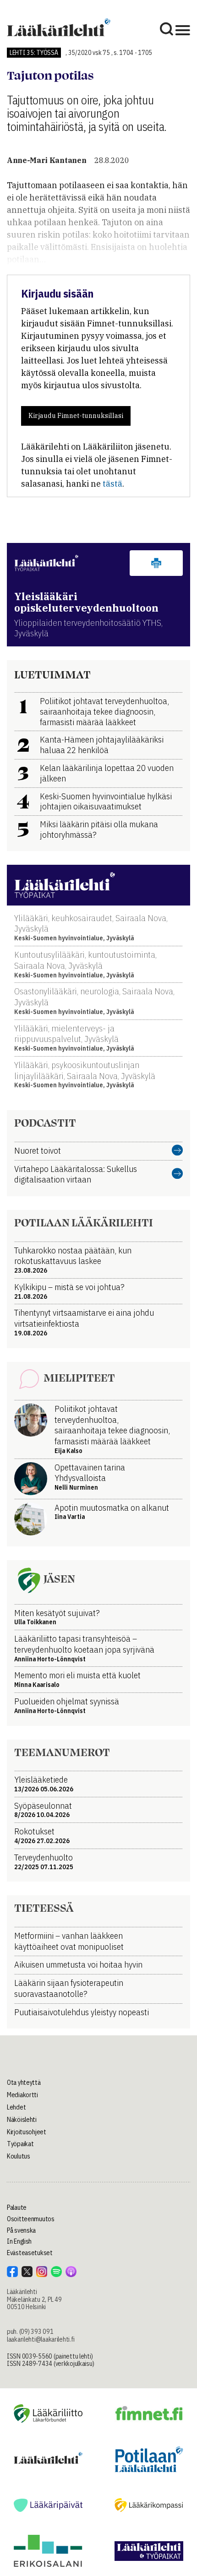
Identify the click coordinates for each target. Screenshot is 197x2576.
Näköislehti (22, 2120)
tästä (112, 484)
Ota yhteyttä (24, 2082)
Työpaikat (20, 2144)
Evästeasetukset (30, 2253)
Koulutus (19, 2156)
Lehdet (16, 2107)
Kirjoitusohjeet (27, 2132)
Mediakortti (22, 2095)
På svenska (21, 2230)
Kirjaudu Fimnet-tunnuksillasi (76, 416)
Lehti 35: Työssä (34, 53)
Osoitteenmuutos (31, 2219)
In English (19, 2241)
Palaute (17, 2207)
